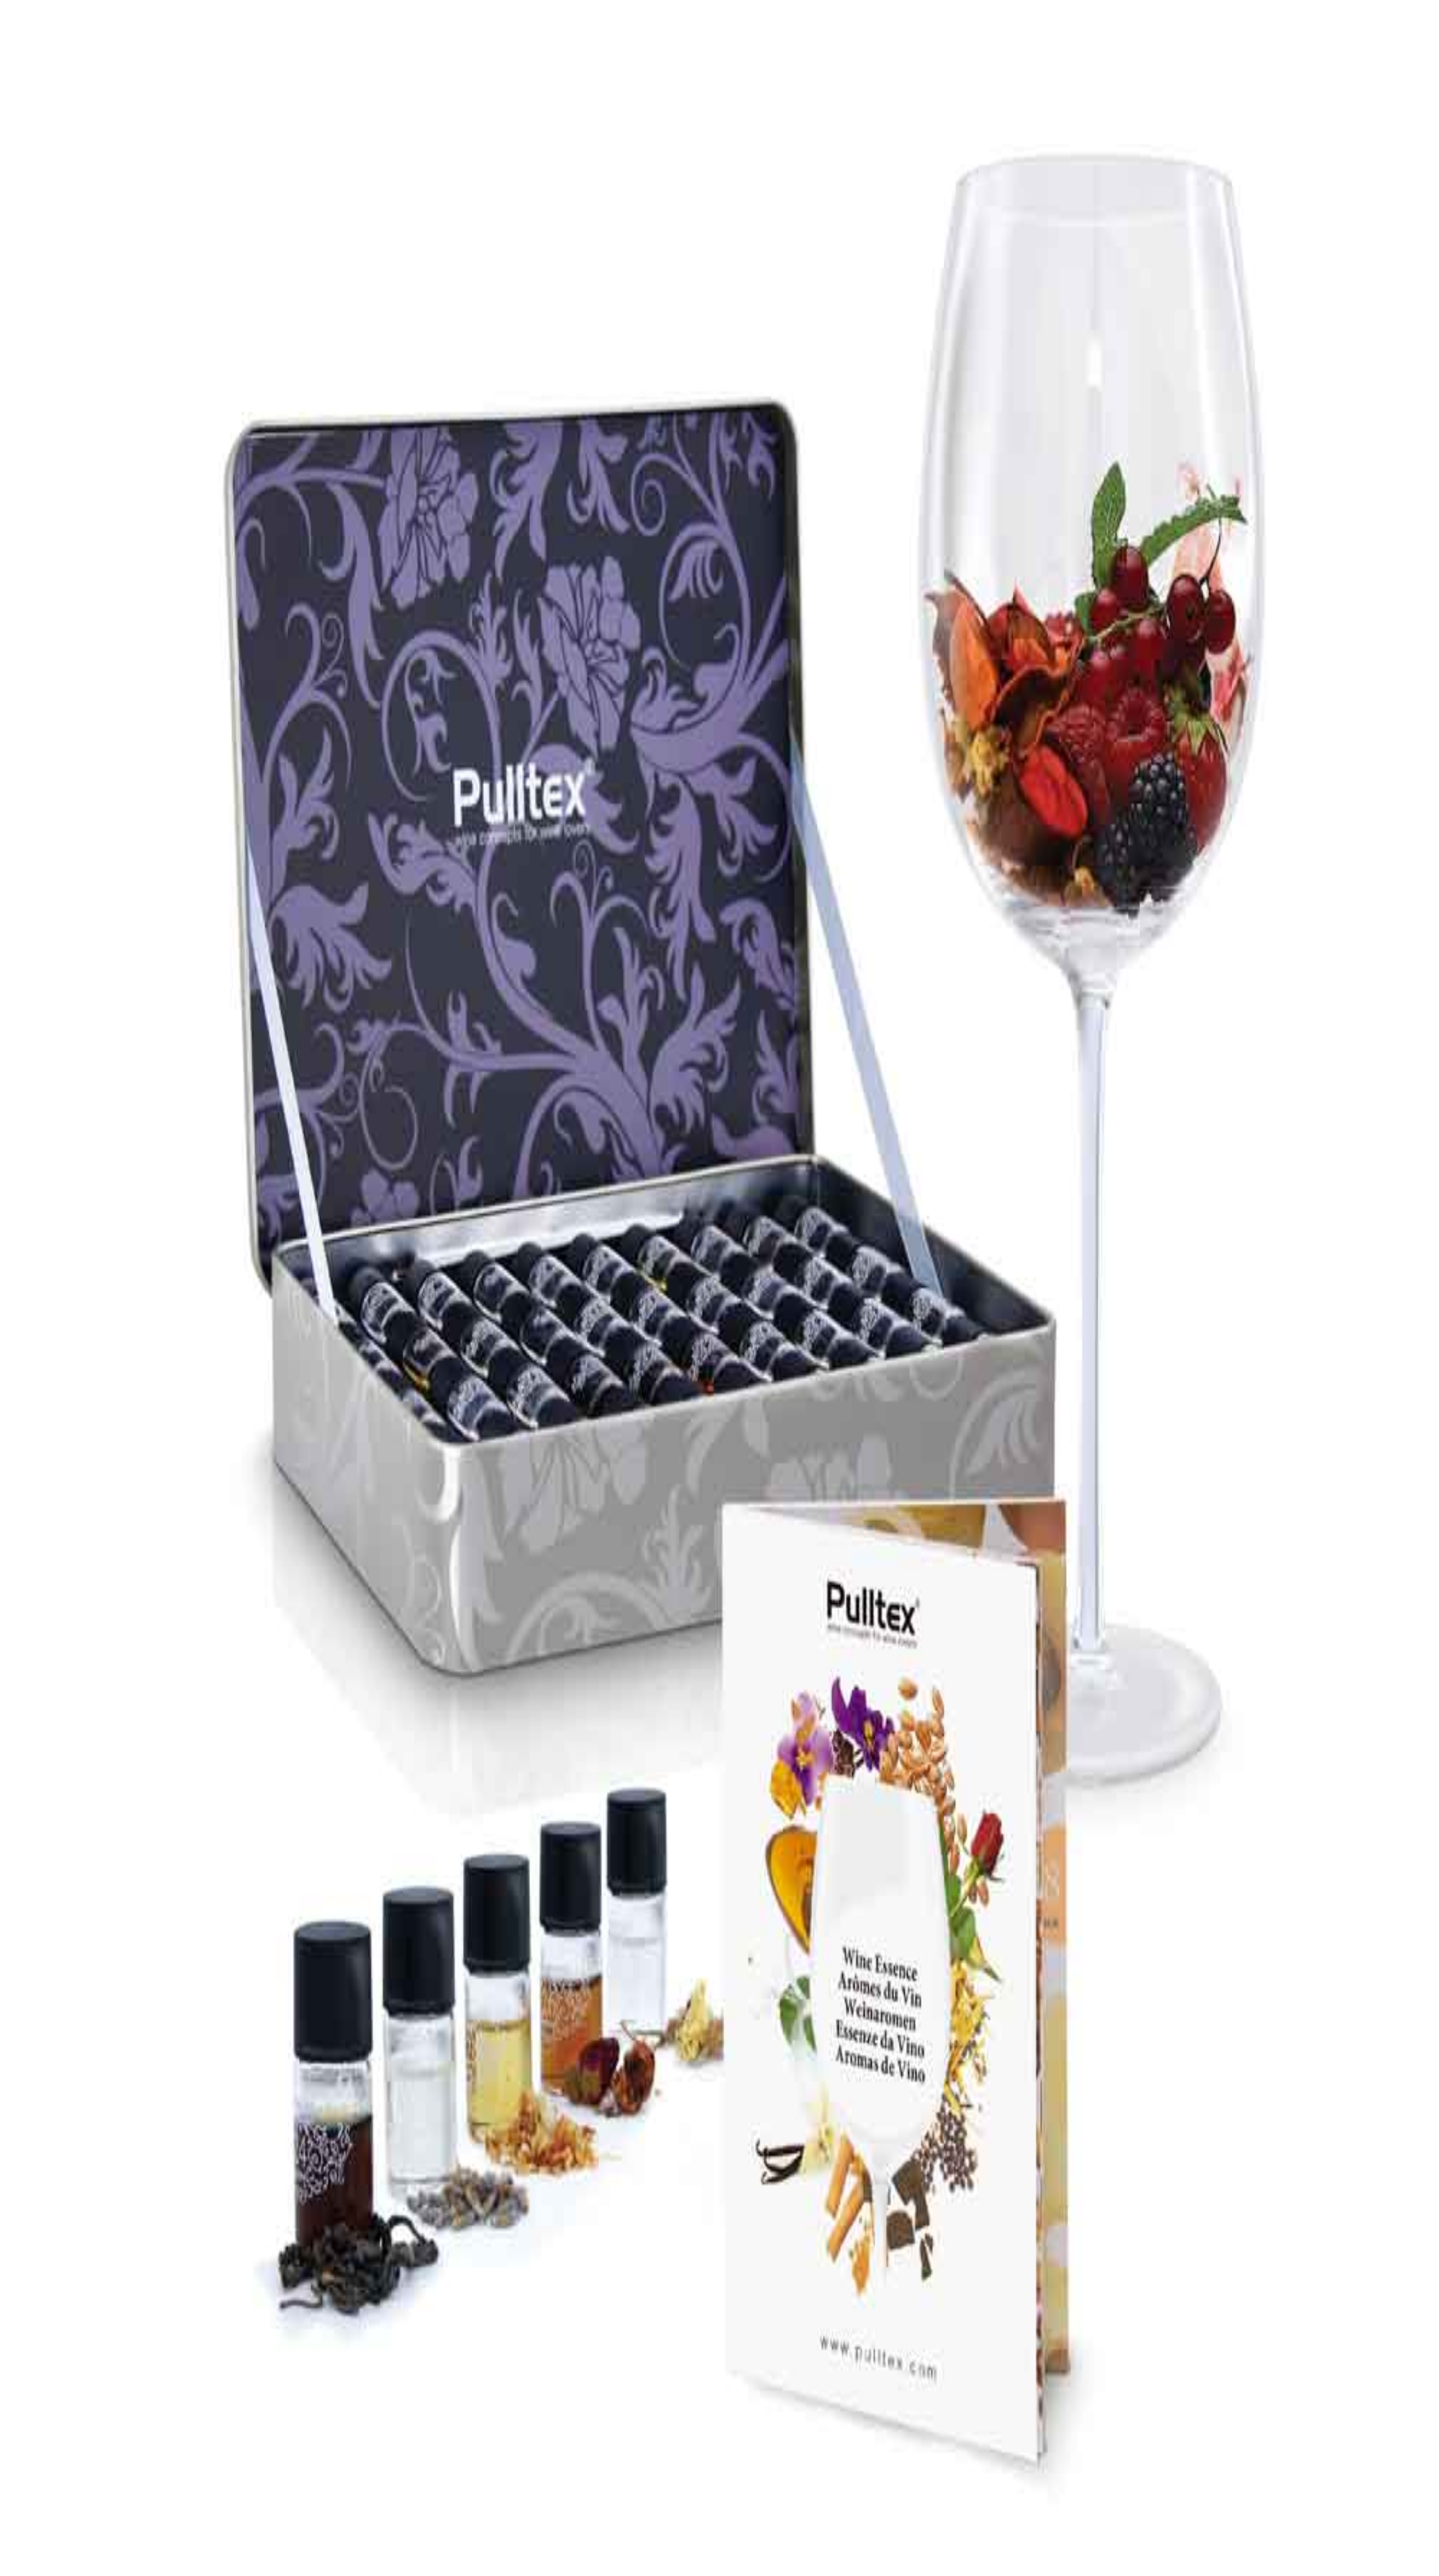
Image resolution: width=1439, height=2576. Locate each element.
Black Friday (73, 2397)
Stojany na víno (77, 2311)
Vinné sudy (70, 2332)
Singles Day (71, 2407)
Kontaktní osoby (79, 2387)
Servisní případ (76, 2349)
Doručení (66, 2369)
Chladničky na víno (84, 2301)
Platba (60, 2359)
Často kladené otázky (87, 2339)
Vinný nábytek (76, 2322)
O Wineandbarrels (82, 2377)
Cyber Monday (76, 2417)
